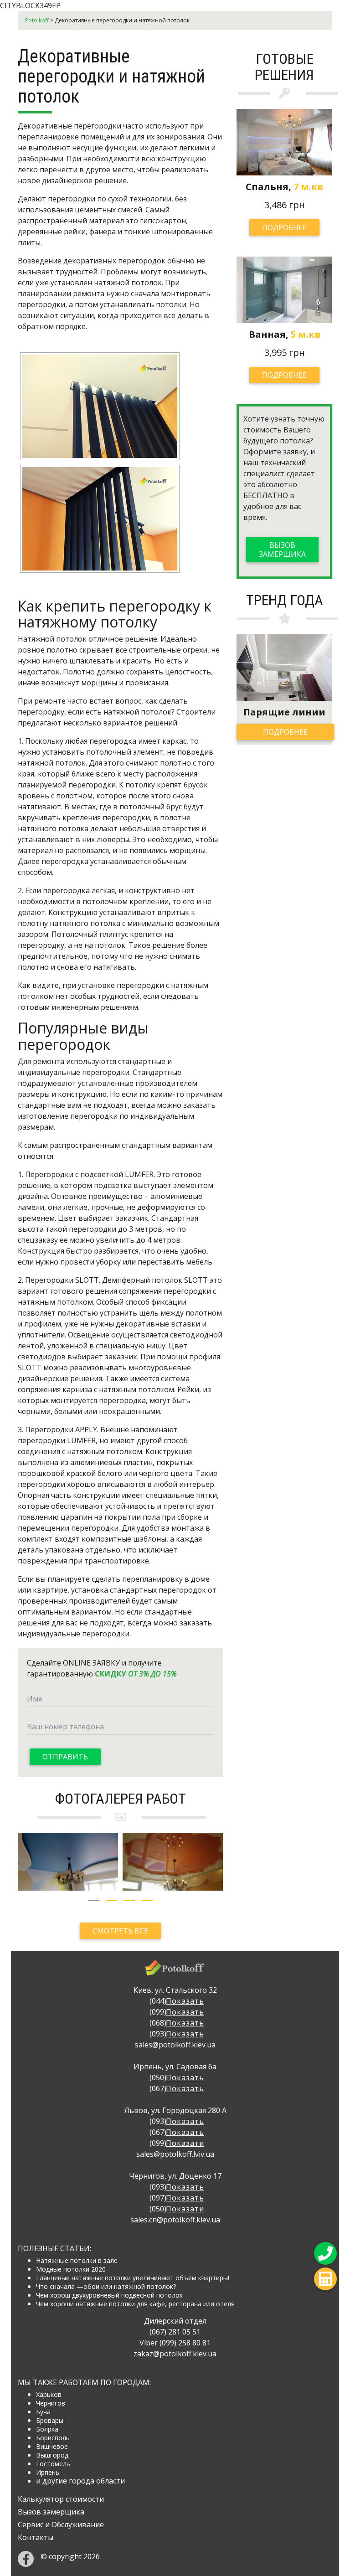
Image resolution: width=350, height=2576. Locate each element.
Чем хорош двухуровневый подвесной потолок (109, 2295)
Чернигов (51, 2403)
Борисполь (53, 2438)
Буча (43, 2412)
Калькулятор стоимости (61, 2499)
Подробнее (284, 227)
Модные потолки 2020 (71, 2269)
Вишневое (52, 2446)
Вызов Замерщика (282, 550)
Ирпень (48, 2472)
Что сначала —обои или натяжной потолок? (106, 2286)
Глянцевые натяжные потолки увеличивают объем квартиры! (133, 2278)
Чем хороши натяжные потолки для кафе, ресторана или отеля (135, 2304)
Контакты (36, 2537)
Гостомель (53, 2464)
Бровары (50, 2420)
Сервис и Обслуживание (61, 2525)
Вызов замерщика (51, 2512)
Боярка (47, 2429)
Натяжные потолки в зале (77, 2260)
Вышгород (52, 2455)
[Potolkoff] (175, 1971)
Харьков (49, 2394)
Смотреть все (120, 1931)
